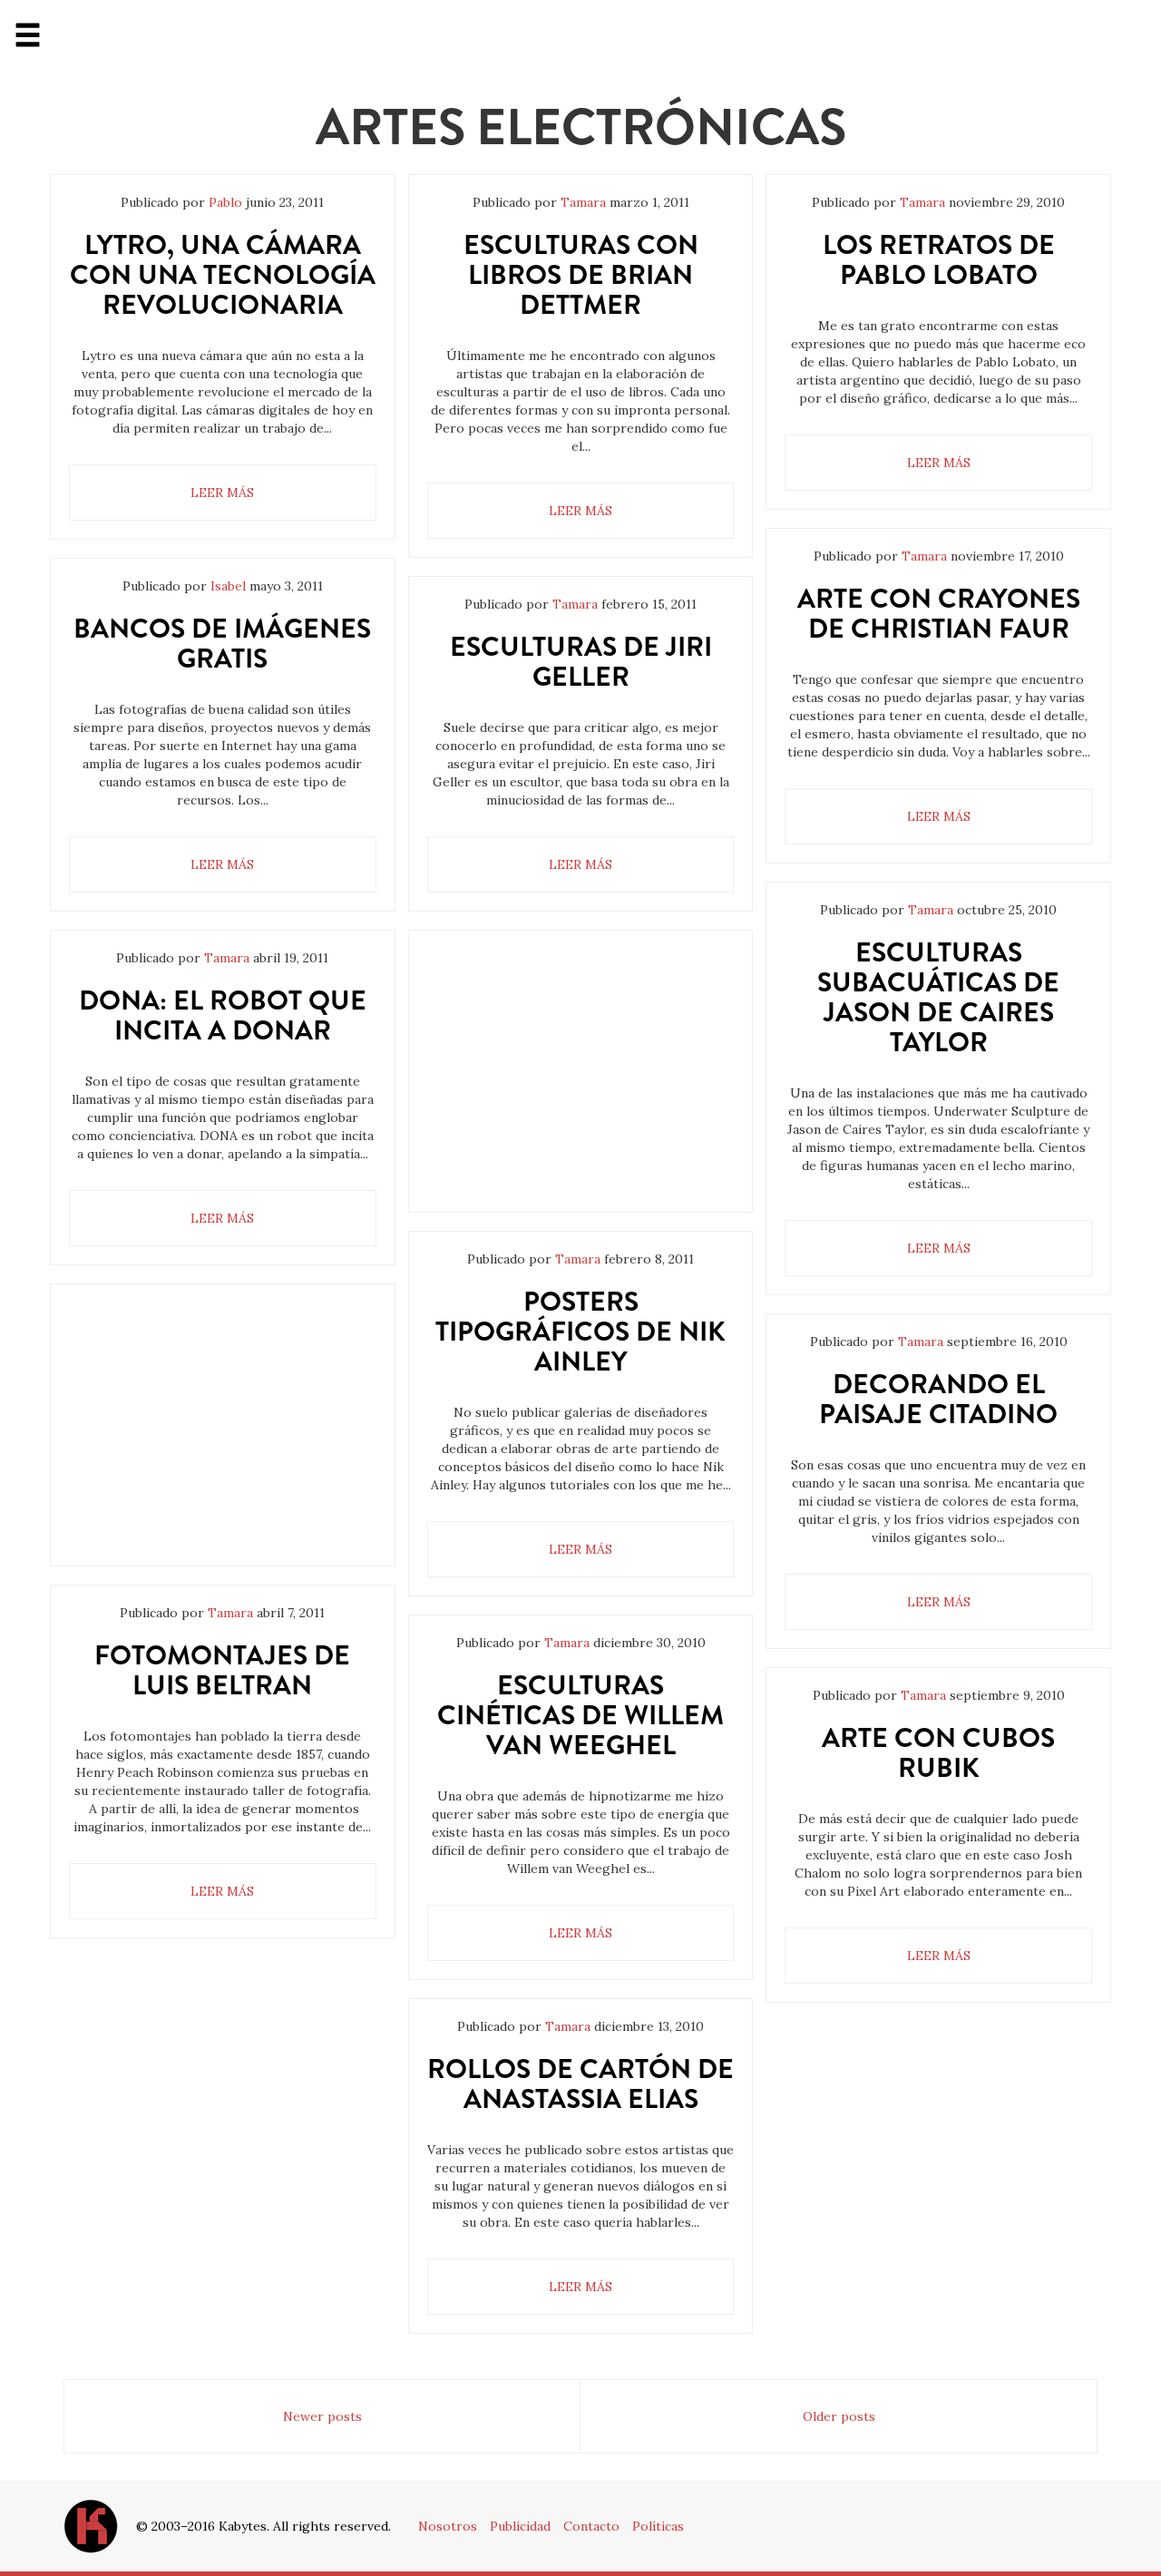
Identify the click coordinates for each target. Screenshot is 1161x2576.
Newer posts (322, 2416)
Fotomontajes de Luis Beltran (222, 1670)
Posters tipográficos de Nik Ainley (580, 1331)
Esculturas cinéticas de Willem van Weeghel (580, 1715)
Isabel (228, 586)
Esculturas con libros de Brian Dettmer (581, 274)
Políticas (658, 2526)
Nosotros (448, 2526)
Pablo (225, 202)
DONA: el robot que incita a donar (223, 1015)
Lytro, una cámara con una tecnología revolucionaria (223, 274)
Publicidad (520, 2526)
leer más (222, 493)
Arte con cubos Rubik (938, 1752)
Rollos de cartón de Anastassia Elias (580, 2083)
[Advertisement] (223, 1439)
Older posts (839, 2416)
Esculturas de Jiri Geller (581, 661)
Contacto (591, 2526)
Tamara (227, 958)
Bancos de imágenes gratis (222, 643)
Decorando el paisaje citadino (938, 1399)
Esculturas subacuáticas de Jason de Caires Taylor (938, 997)
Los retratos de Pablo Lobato (939, 259)
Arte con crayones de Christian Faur (939, 613)
